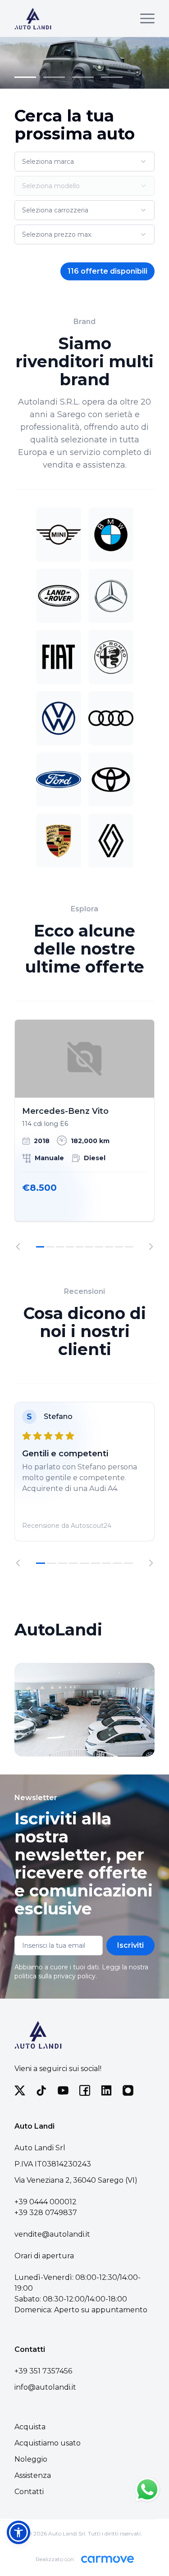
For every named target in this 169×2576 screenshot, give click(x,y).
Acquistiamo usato (48, 2443)
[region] (84, 1135)
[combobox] (84, 162)
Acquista (30, 2427)
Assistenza (33, 2475)
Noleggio (31, 2459)
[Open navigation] (147, 18)
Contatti (29, 2492)
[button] (18, 2532)
